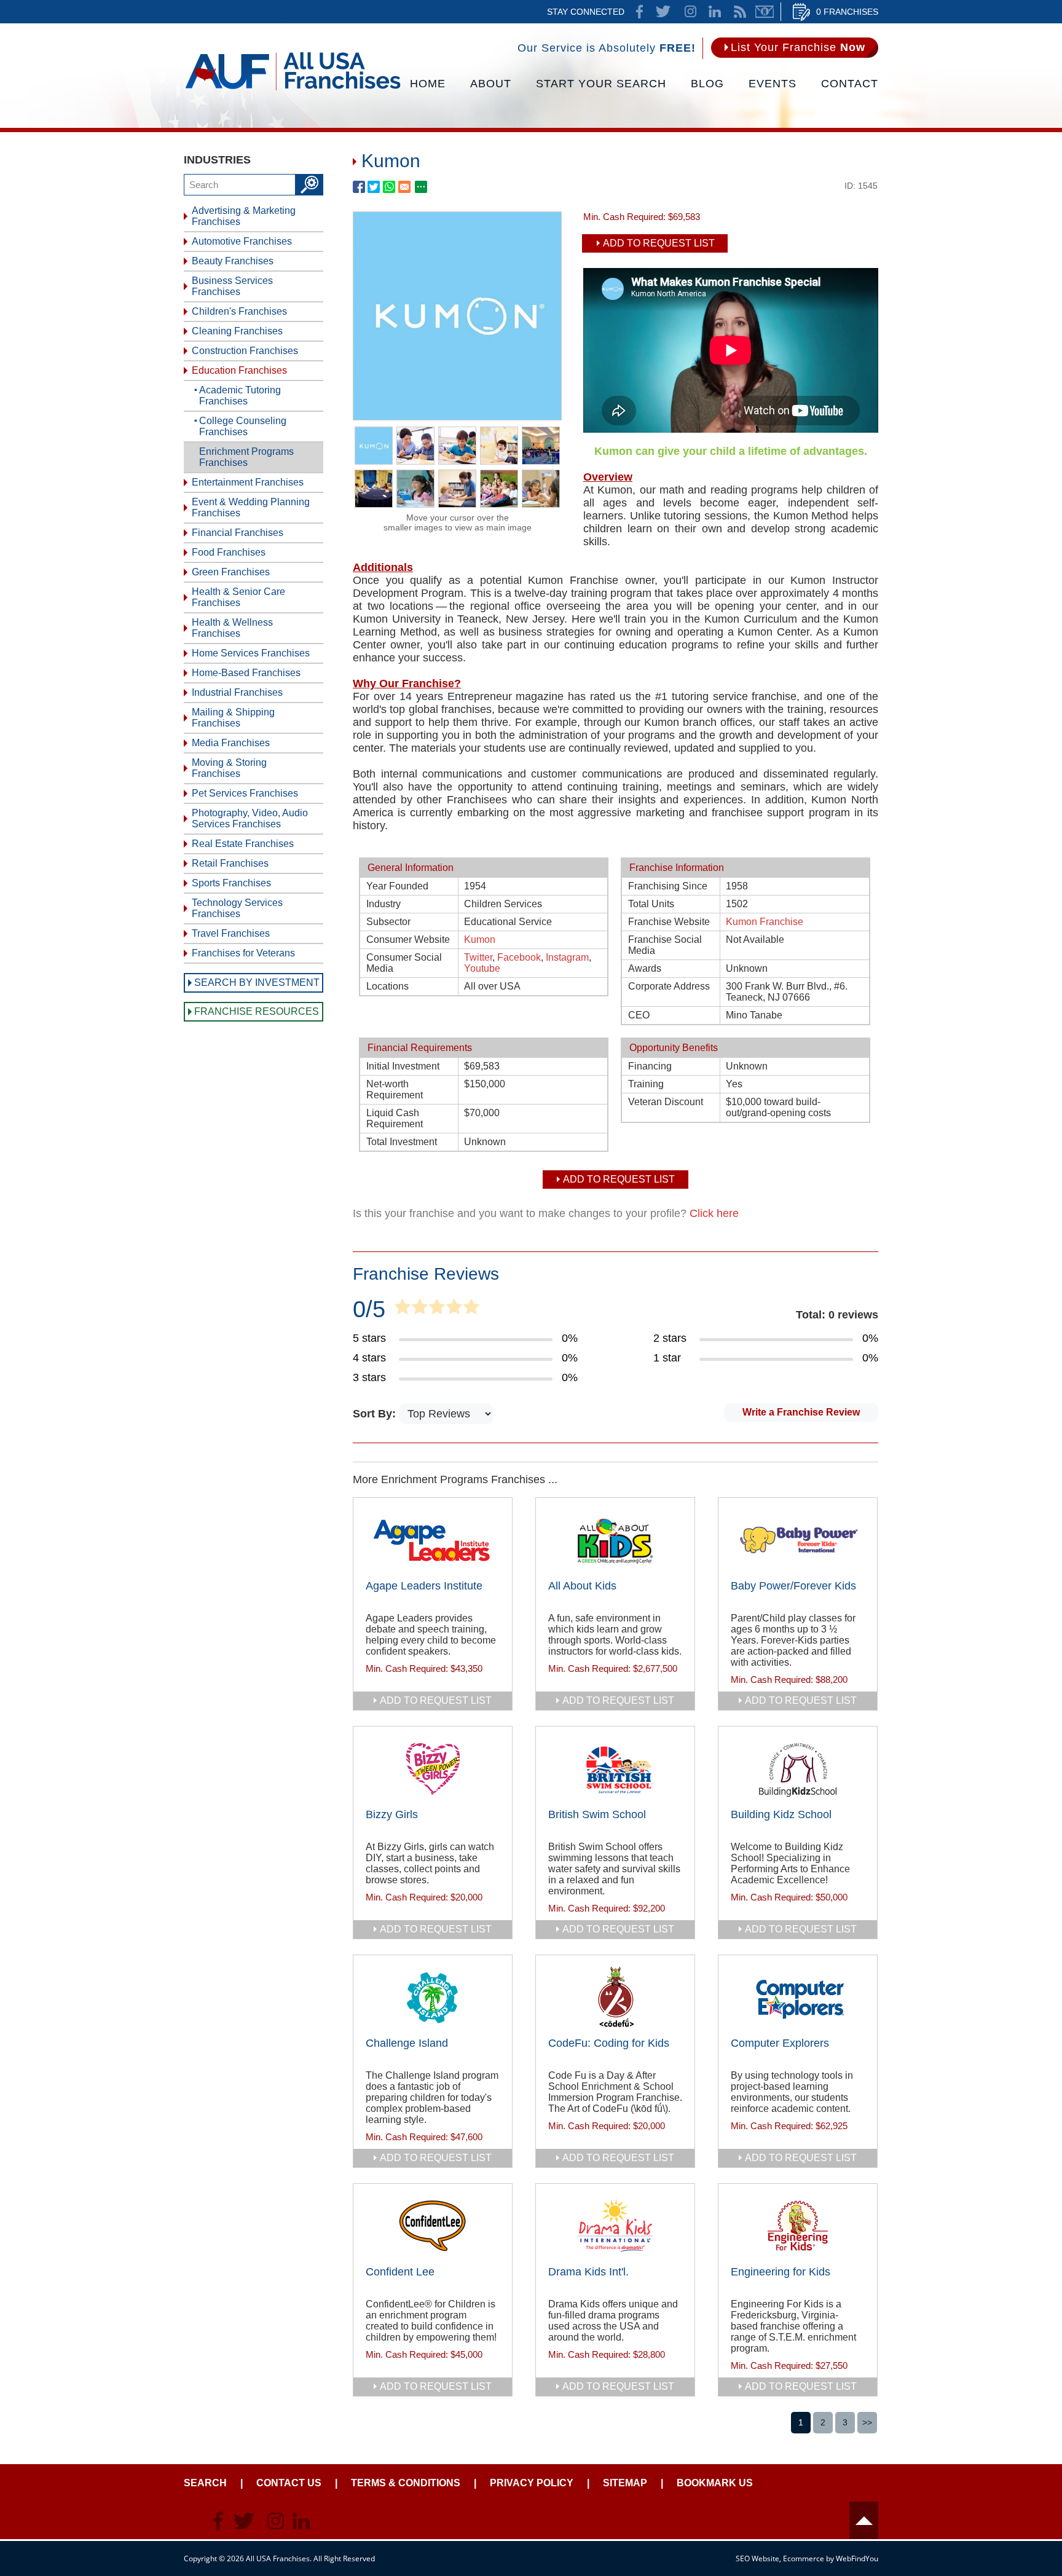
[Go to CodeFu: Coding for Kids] (615, 1998)
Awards (645, 968)
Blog (707, 84)
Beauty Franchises (233, 261)
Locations (387, 986)
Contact (850, 84)
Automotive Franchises (242, 241)
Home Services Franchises (251, 653)
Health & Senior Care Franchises (238, 597)
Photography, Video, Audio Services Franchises (250, 818)
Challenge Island (407, 2043)
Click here (714, 1213)
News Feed (740, 12)
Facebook (519, 957)
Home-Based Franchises (246, 673)
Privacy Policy (532, 2483)
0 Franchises (847, 12)
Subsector (388, 922)
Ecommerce (804, 2558)
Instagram (567, 957)
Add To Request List (659, 243)
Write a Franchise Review (801, 1412)
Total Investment (402, 1142)
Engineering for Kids (781, 2272)
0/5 (369, 1309)
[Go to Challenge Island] (433, 1998)
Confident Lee (400, 2272)
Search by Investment (257, 983)
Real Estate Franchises (243, 844)
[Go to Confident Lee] (433, 2226)
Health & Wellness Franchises (232, 628)
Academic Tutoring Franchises (240, 396)
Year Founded (397, 886)
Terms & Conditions (406, 2483)
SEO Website (757, 2558)
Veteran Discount (666, 1102)
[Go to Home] (293, 89)
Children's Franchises (239, 311)
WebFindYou (857, 2558)
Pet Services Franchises (245, 793)
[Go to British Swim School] (615, 1769)
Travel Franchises (231, 933)
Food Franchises (229, 552)
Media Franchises (231, 743)
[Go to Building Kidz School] (798, 1769)
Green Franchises (231, 572)
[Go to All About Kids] (615, 1540)
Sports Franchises (231, 883)
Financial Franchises (238, 533)
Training (646, 1084)
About (491, 84)
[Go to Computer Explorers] (798, 1998)
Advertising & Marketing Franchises (244, 216)
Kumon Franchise (765, 922)
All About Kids (582, 1586)
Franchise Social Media (665, 945)
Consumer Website (408, 939)
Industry (383, 904)
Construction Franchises (245, 351)
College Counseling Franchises (243, 426)
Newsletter (765, 12)
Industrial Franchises (237, 692)
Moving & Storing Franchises (229, 768)
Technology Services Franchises (237, 908)
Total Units (651, 904)
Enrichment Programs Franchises (246, 457)
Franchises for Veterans (243, 953)
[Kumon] (457, 416)
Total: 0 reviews (837, 1315)
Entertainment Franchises (248, 482)
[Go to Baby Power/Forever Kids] (798, 1540)
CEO (639, 1015)
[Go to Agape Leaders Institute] (433, 1540)
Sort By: (376, 1414)
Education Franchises (239, 370)
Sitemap (625, 2483)
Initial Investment (403, 1066)
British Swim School (597, 1814)
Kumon (480, 939)
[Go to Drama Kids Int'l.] (615, 2226)
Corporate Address (669, 986)
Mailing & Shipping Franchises (233, 718)
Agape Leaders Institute (424, 1586)
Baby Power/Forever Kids (793, 1586)
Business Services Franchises (232, 286)
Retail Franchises (230, 863)
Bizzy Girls (392, 1814)
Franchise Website (669, 922)
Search (205, 2483)
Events (773, 84)
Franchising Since (668, 886)
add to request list (436, 1700)
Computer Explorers (780, 2043)
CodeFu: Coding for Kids (609, 2043)
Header (864, 2520)
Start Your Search (601, 84)
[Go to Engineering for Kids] (798, 2226)
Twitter (478, 957)
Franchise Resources (257, 1011)
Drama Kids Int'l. (588, 2272)
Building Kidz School (781, 1814)
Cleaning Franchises (237, 331)
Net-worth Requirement (395, 1089)
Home (428, 84)
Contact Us (289, 2483)
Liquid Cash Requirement (395, 1118)
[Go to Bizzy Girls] (433, 1769)
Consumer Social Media (404, 963)
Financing (650, 1066)
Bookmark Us (715, 2483)
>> (867, 2422)
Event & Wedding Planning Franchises (251, 507)
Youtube (482, 968)
